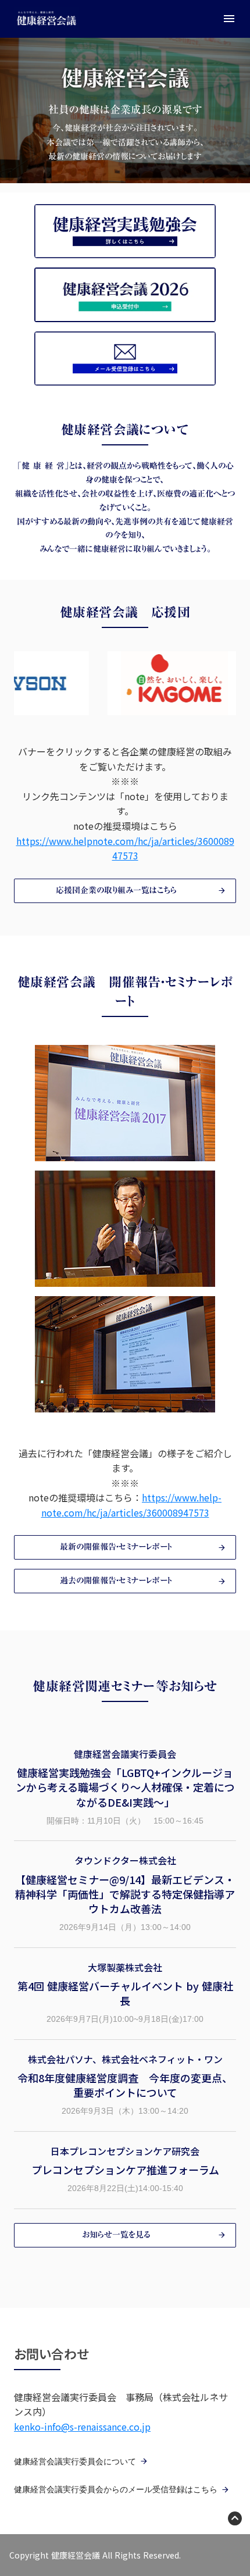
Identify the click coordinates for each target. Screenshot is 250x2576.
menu (229, 19)
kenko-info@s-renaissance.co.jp (82, 2427)
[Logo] (47, 19)
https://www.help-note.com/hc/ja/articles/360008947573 (132, 1505)
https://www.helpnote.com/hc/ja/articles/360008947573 (125, 848)
